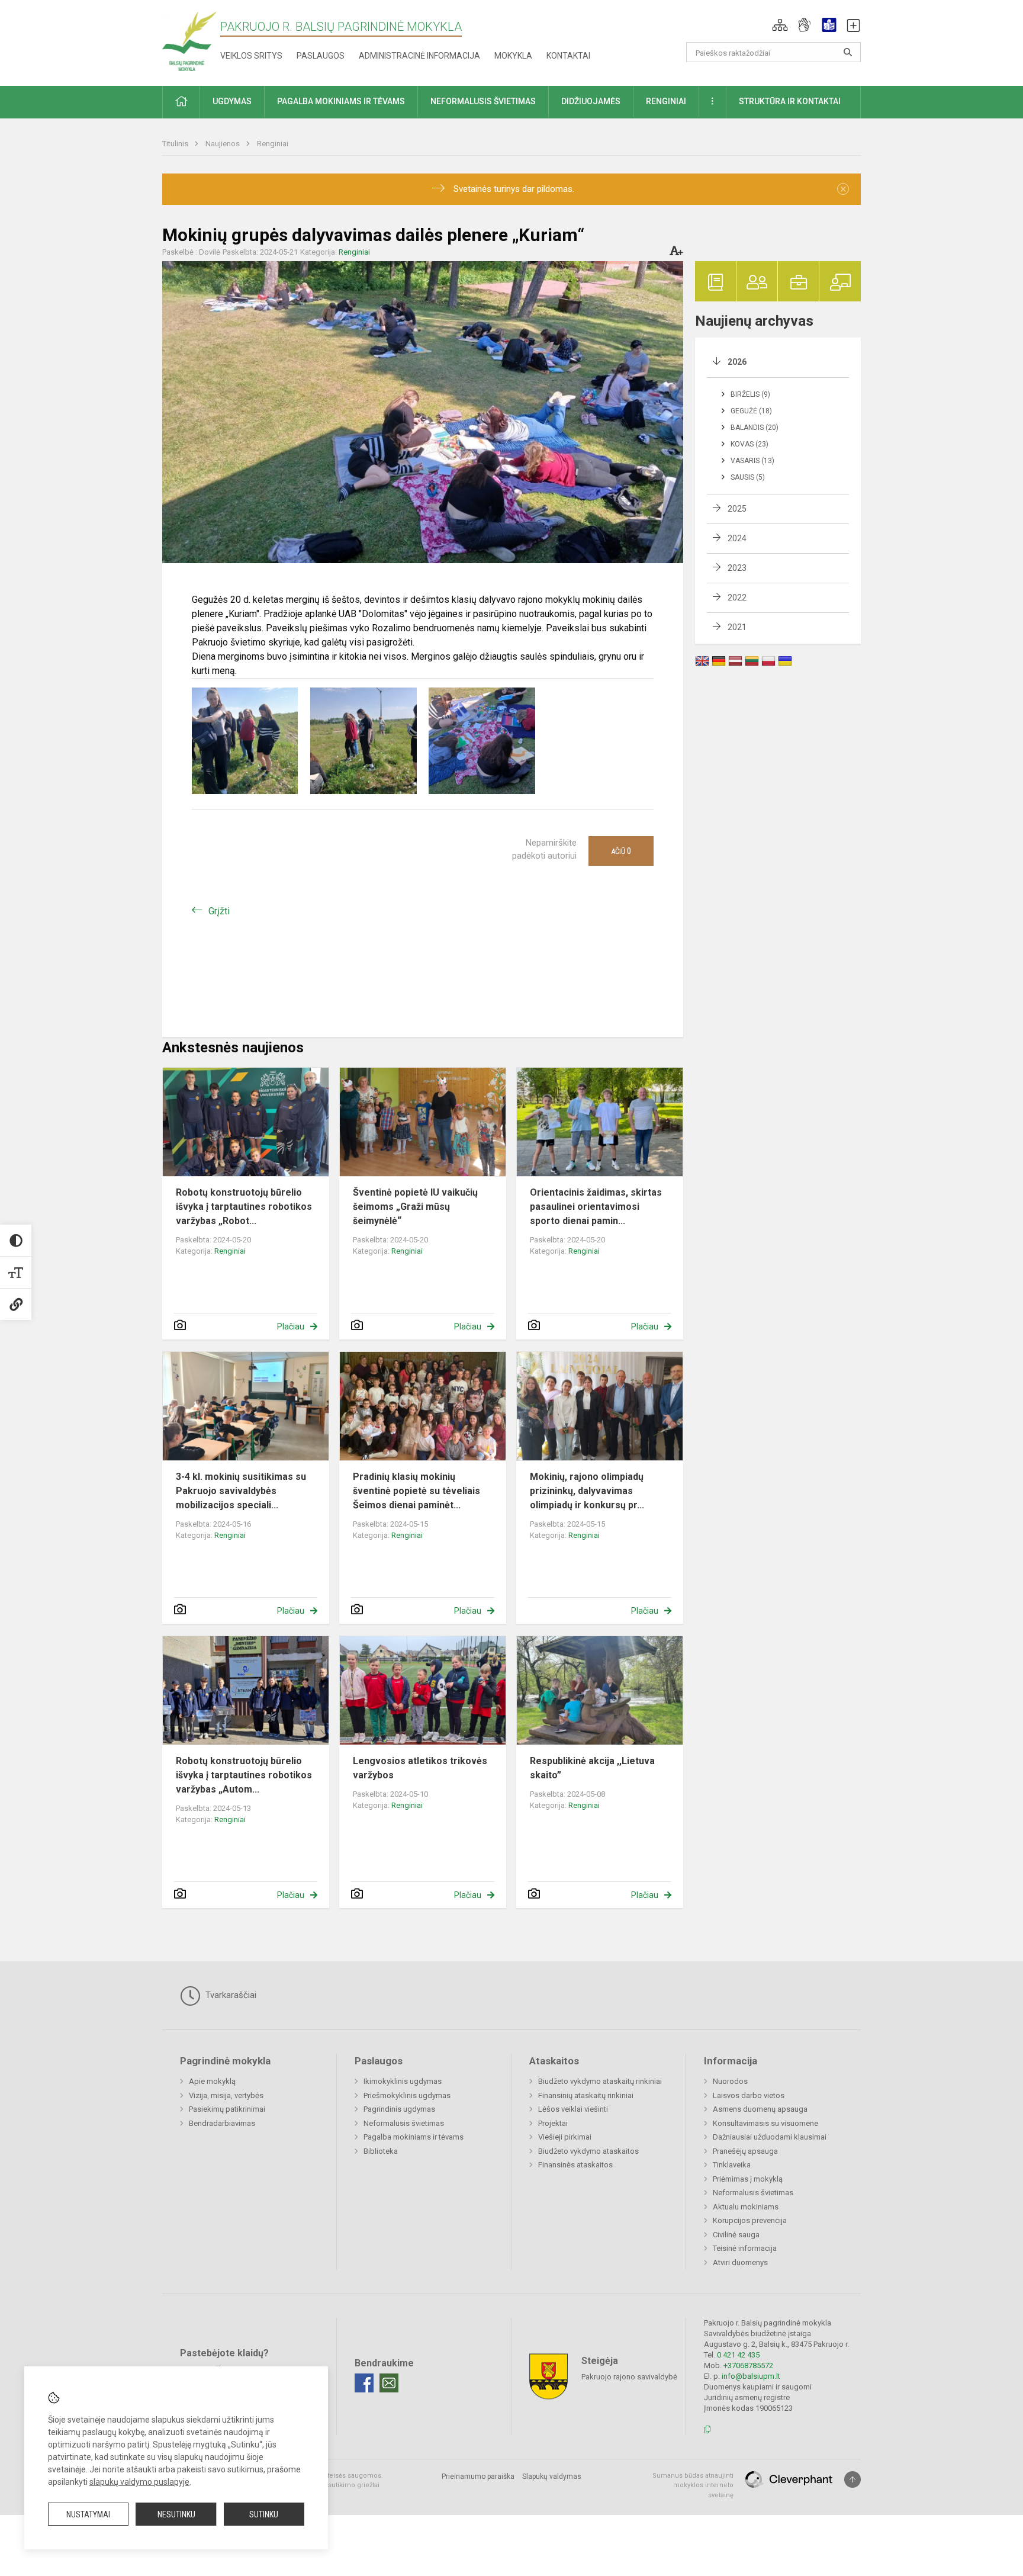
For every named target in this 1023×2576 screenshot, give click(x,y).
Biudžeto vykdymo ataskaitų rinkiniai (600, 2081)
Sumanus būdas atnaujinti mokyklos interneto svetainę (693, 2485)
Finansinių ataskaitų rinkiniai (586, 2095)
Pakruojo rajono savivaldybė (629, 2376)
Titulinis (176, 144)
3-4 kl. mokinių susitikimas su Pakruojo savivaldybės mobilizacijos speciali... (241, 1491)
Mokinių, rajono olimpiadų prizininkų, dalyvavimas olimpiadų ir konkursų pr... (587, 1491)
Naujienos (223, 144)
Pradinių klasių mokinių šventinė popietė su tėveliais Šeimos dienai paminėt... (416, 1491)
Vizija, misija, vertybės (226, 2095)
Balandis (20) (755, 428)
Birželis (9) (750, 394)
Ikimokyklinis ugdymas (403, 2081)
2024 (737, 538)
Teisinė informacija (745, 2248)
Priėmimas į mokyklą (748, 2179)
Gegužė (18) (751, 411)
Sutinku (264, 2514)
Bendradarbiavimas (222, 2123)
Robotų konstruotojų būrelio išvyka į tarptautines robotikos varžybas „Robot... (244, 1207)
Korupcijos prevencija (750, 2220)
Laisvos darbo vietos (749, 2095)
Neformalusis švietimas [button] (483, 101)
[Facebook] (364, 2383)
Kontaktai (568, 56)
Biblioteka (381, 2151)
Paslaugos (321, 56)
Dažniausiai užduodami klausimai (770, 2137)
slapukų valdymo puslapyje (139, 2482)
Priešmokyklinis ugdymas (407, 2095)
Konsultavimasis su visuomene (765, 2123)
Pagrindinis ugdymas (399, 2109)
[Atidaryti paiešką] (848, 52)
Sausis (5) (748, 477)
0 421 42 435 (738, 2355)
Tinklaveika (732, 2165)
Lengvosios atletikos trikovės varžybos (420, 1768)
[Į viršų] (852, 2479)
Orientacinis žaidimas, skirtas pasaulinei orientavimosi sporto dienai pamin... (596, 1207)
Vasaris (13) (752, 461)
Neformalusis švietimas (404, 2123)
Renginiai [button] (666, 101)
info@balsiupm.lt (751, 2376)
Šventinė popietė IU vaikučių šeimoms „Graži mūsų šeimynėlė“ (415, 1207)
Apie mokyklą (212, 2081)
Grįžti (219, 911)
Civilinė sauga (736, 2235)
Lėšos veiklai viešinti (573, 2109)
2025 (737, 509)
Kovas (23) (749, 444)
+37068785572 (748, 2365)
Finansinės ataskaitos (575, 2165)
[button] (780, 25)
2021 (737, 627)
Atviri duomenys (740, 2262)
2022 (737, 598)
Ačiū (621, 851)
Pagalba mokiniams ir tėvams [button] (341, 101)
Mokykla (513, 56)
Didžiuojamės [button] (591, 101)
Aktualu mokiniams (746, 2207)
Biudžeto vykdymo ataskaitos (588, 2151)
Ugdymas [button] (232, 101)
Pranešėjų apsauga (745, 2151)
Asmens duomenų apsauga (760, 2109)
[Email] (389, 2383)
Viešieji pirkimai (565, 2137)
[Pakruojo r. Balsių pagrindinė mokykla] (189, 41)
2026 (737, 362)
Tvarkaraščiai (230, 1995)
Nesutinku (176, 2514)
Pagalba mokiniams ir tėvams (414, 2137)
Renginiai (273, 144)
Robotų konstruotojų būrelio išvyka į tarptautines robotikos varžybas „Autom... (244, 1775)
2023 (737, 568)
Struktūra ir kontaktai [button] (790, 101)
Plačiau (291, 1326)
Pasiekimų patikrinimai (227, 2109)
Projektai (553, 2123)
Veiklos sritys (251, 56)
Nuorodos (730, 2081)
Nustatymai (88, 2514)
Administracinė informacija (419, 56)
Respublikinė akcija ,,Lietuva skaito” (592, 1768)
